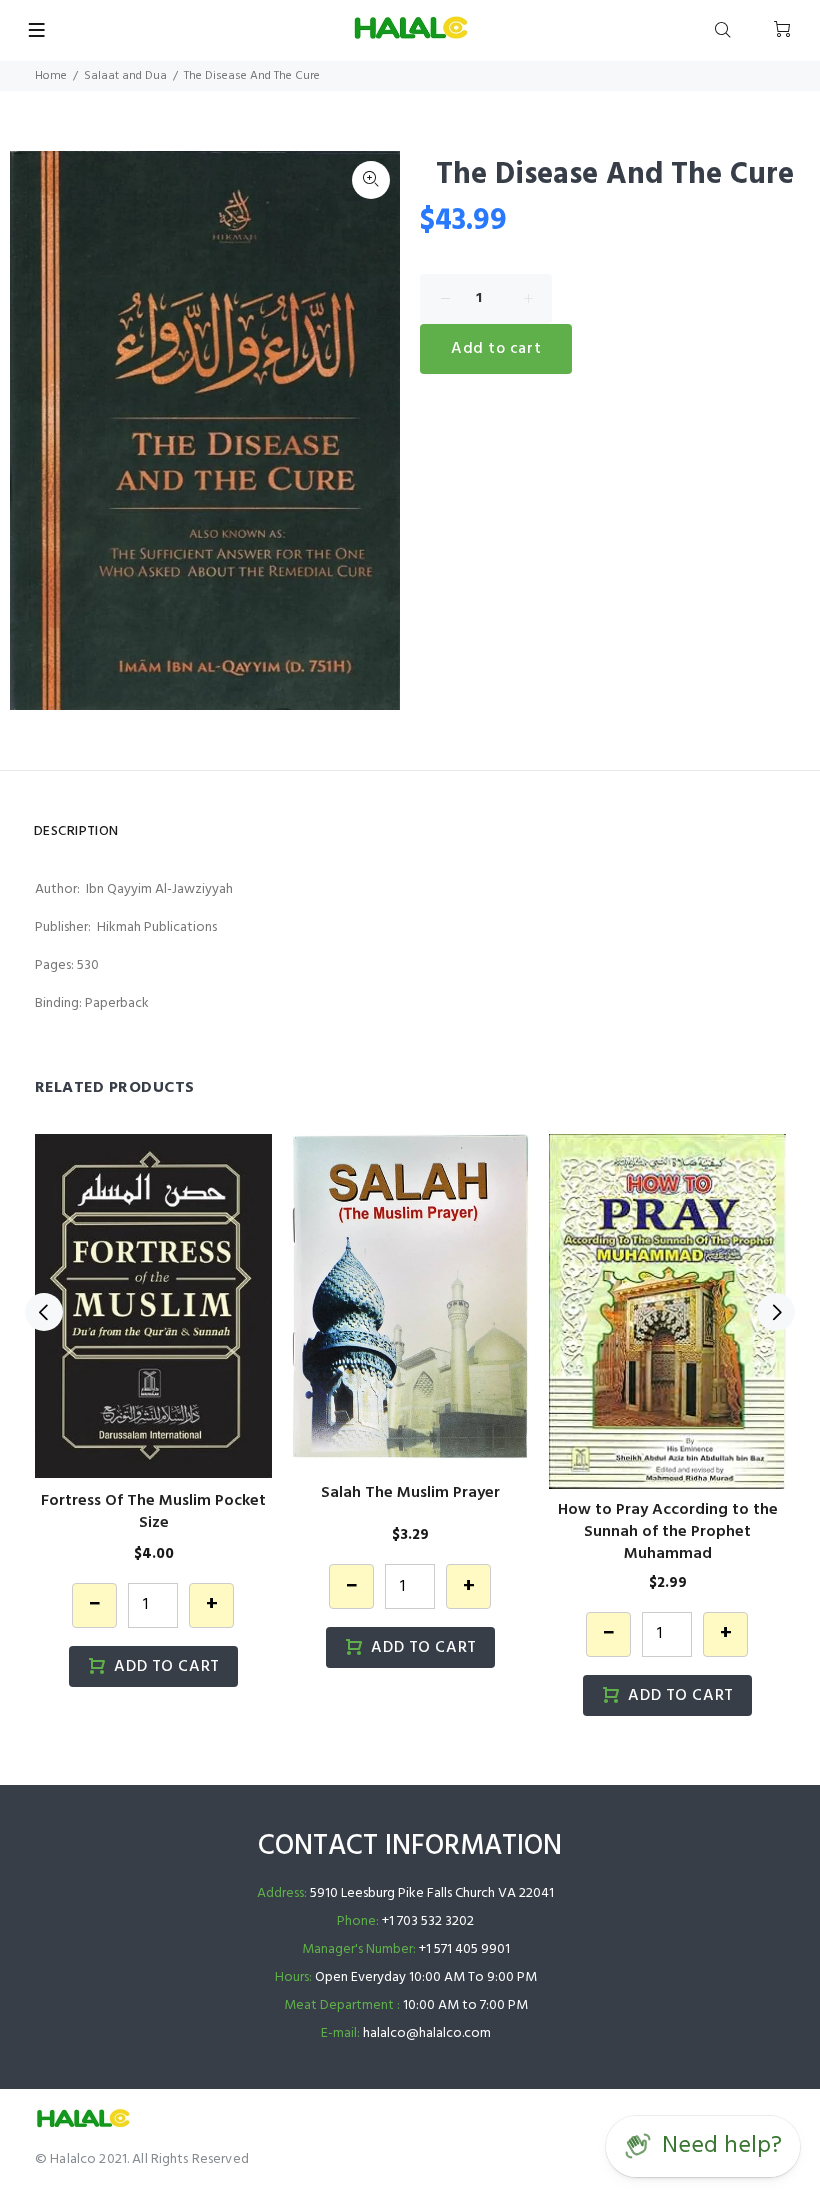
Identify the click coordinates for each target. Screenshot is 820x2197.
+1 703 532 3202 (428, 1921)
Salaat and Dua (125, 76)
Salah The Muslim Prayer (410, 1493)
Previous (44, 1312)
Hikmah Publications (157, 927)
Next (776, 1312)
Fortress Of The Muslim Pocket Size (153, 1512)
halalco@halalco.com (427, 2033)
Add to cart (496, 349)
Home (51, 76)
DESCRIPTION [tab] (76, 831)
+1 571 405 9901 (464, 1949)
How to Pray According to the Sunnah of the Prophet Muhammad (668, 1532)
